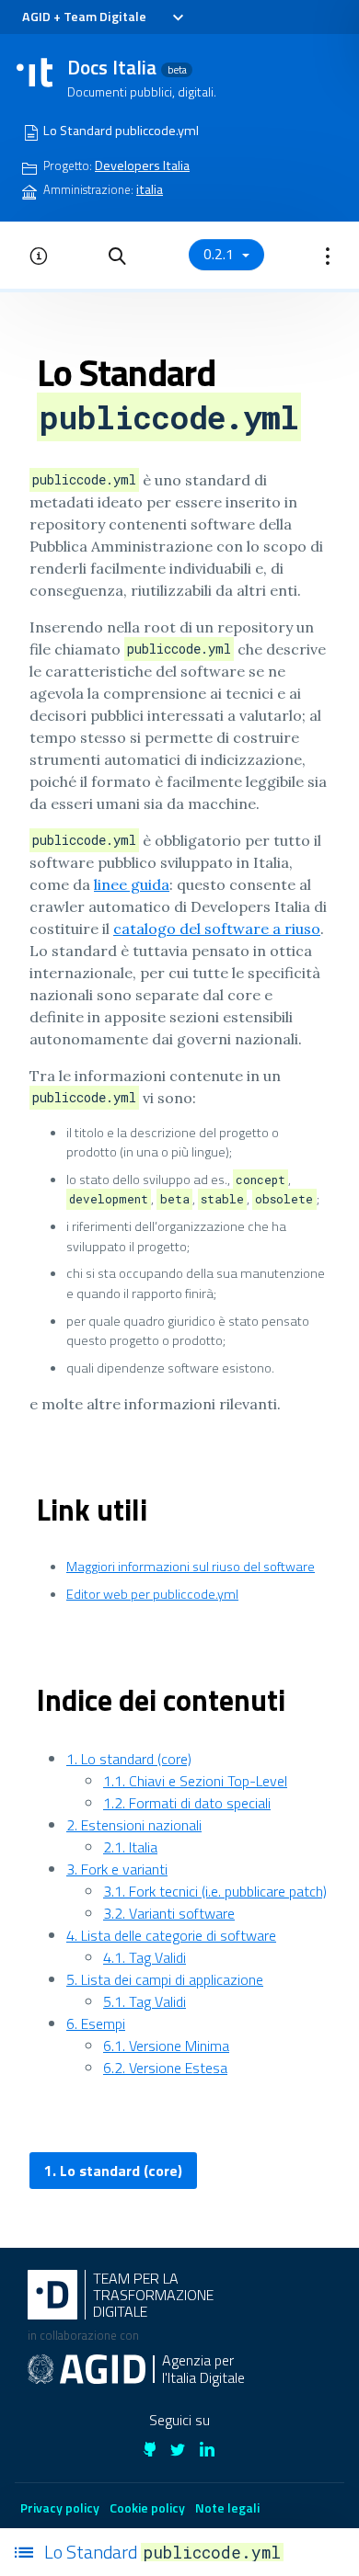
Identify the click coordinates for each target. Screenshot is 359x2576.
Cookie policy (147, 2508)
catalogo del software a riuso (217, 929)
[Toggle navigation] (177, 17)
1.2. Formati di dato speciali (187, 1803)
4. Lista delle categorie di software (171, 1935)
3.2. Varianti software (169, 1913)
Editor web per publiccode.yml (152, 1594)
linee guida (132, 884)
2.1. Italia (130, 1847)
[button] (117, 255)
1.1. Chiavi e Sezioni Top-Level (195, 1781)
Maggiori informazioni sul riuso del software (191, 1567)
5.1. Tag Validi (145, 2001)
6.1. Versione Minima (166, 2046)
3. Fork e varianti (117, 1869)
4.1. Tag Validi (145, 1957)
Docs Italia (127, 67)
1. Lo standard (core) (129, 1759)
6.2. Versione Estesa (165, 2068)
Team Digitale (105, 17)
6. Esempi (96, 2023)
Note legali (227, 2508)
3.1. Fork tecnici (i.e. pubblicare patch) (215, 1891)
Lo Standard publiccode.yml (121, 131)
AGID (36, 17)
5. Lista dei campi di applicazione (165, 1979)
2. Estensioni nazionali (134, 1825)
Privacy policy (60, 2508)
